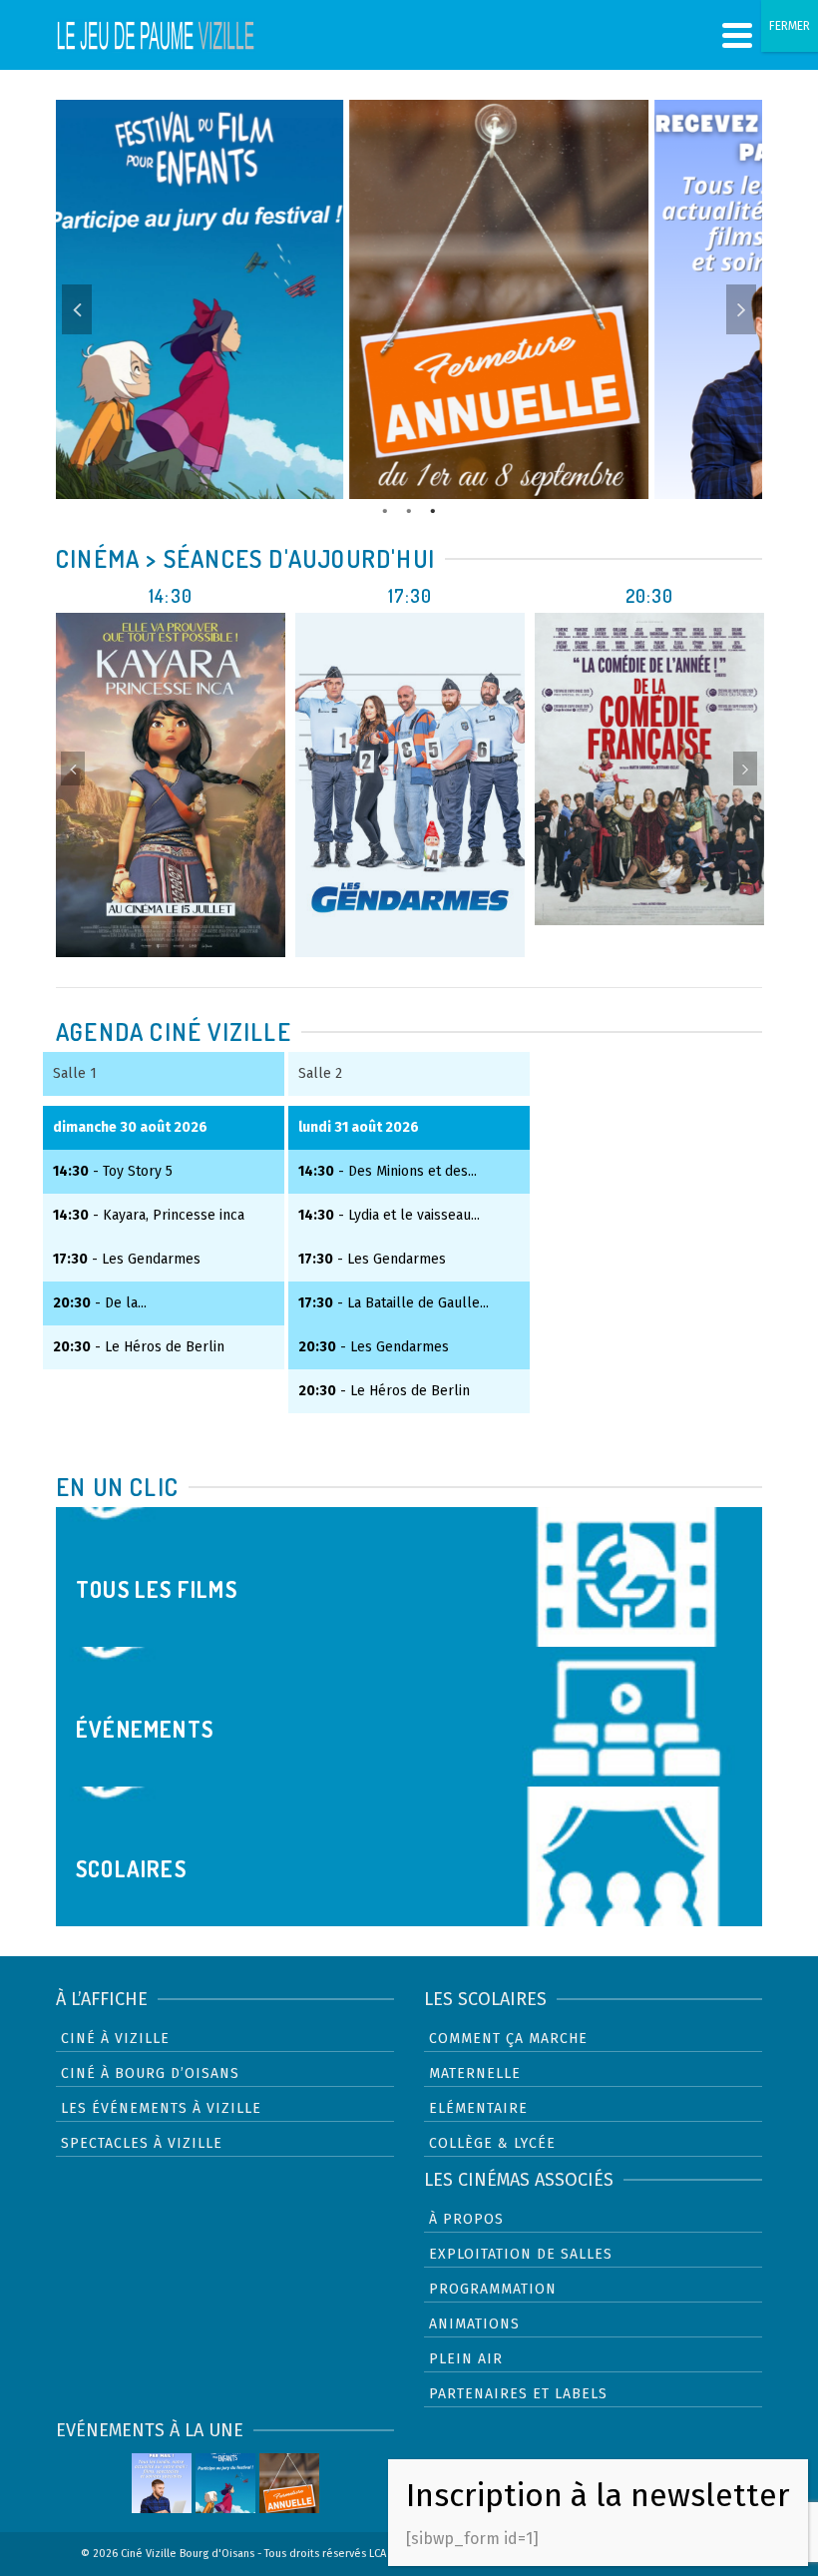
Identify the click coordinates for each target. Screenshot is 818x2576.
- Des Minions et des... (388, 1171)
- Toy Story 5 (113, 1171)
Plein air (466, 2359)
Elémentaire (478, 2108)
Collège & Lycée (492, 2143)
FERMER (790, 26)
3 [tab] (433, 509)
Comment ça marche (508, 2039)
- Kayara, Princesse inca (149, 1215)
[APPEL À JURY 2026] (225, 2483)
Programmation (493, 2289)
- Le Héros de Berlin (139, 1347)
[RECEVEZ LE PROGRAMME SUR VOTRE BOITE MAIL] (162, 2483)
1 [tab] (385, 509)
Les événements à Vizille (161, 2108)
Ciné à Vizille (115, 2039)
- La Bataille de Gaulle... (394, 1303)
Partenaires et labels (518, 2394)
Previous (77, 309)
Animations (474, 2324)
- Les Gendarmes (127, 1259)
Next (741, 309)
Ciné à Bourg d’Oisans (150, 2073)
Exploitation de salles (521, 2254)
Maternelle (475, 2073)
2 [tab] (409, 509)
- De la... (100, 1303)
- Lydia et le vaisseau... (389, 1215)
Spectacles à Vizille (142, 2143)
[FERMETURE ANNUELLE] (289, 2483)
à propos (466, 2219)
